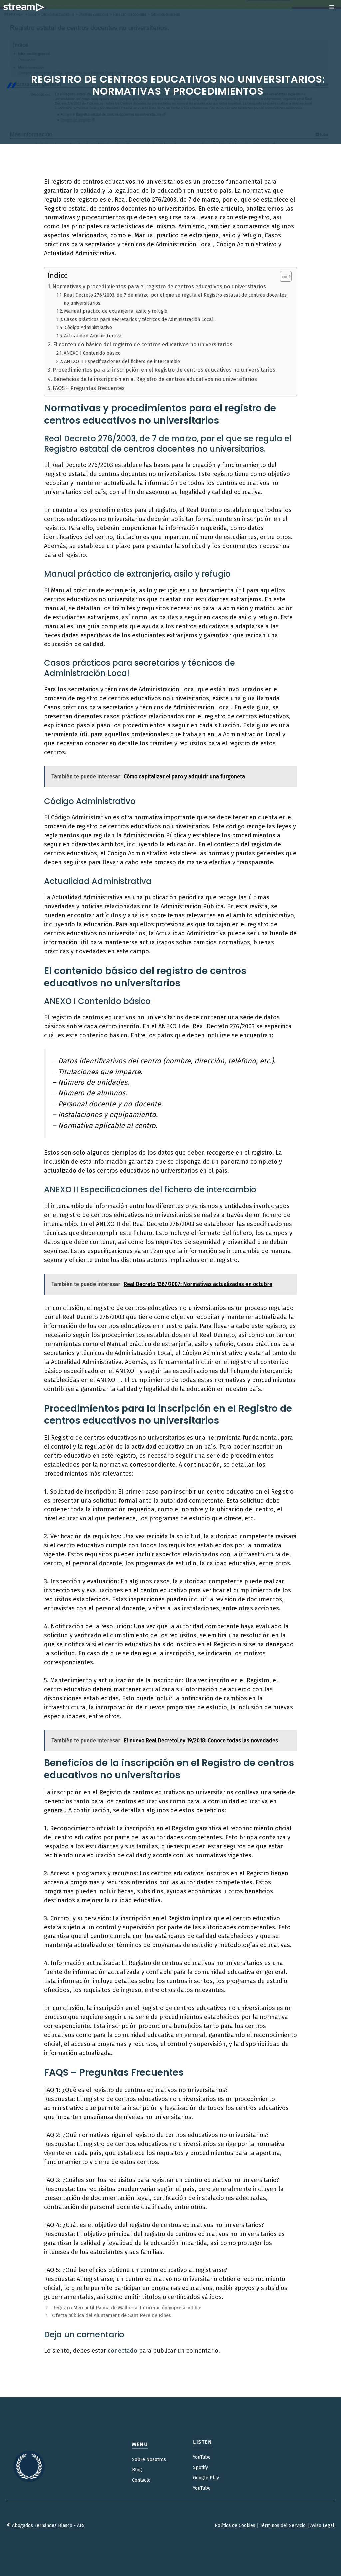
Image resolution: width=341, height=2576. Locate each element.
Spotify (201, 2468)
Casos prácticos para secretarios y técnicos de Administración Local (139, 319)
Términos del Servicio (283, 2526)
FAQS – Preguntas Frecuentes (89, 388)
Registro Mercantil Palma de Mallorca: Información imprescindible (127, 2308)
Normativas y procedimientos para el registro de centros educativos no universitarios (159, 287)
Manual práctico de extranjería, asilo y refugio (116, 311)
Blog (137, 2470)
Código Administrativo (88, 327)
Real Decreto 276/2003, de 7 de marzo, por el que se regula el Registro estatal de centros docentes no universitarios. (175, 299)
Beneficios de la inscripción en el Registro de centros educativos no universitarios (155, 379)
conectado (122, 2351)
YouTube (202, 2457)
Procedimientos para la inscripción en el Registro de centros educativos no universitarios (164, 370)
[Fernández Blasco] (24, 7)
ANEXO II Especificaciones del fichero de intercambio (122, 361)
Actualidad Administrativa (93, 336)
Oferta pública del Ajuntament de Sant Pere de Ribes (112, 2315)
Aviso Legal (322, 2526)
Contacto (141, 2480)
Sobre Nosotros (149, 2460)
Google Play (206, 2478)
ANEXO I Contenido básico (92, 353)
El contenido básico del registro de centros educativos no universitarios (143, 345)
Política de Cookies (235, 2526)
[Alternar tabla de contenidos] (283, 276)
